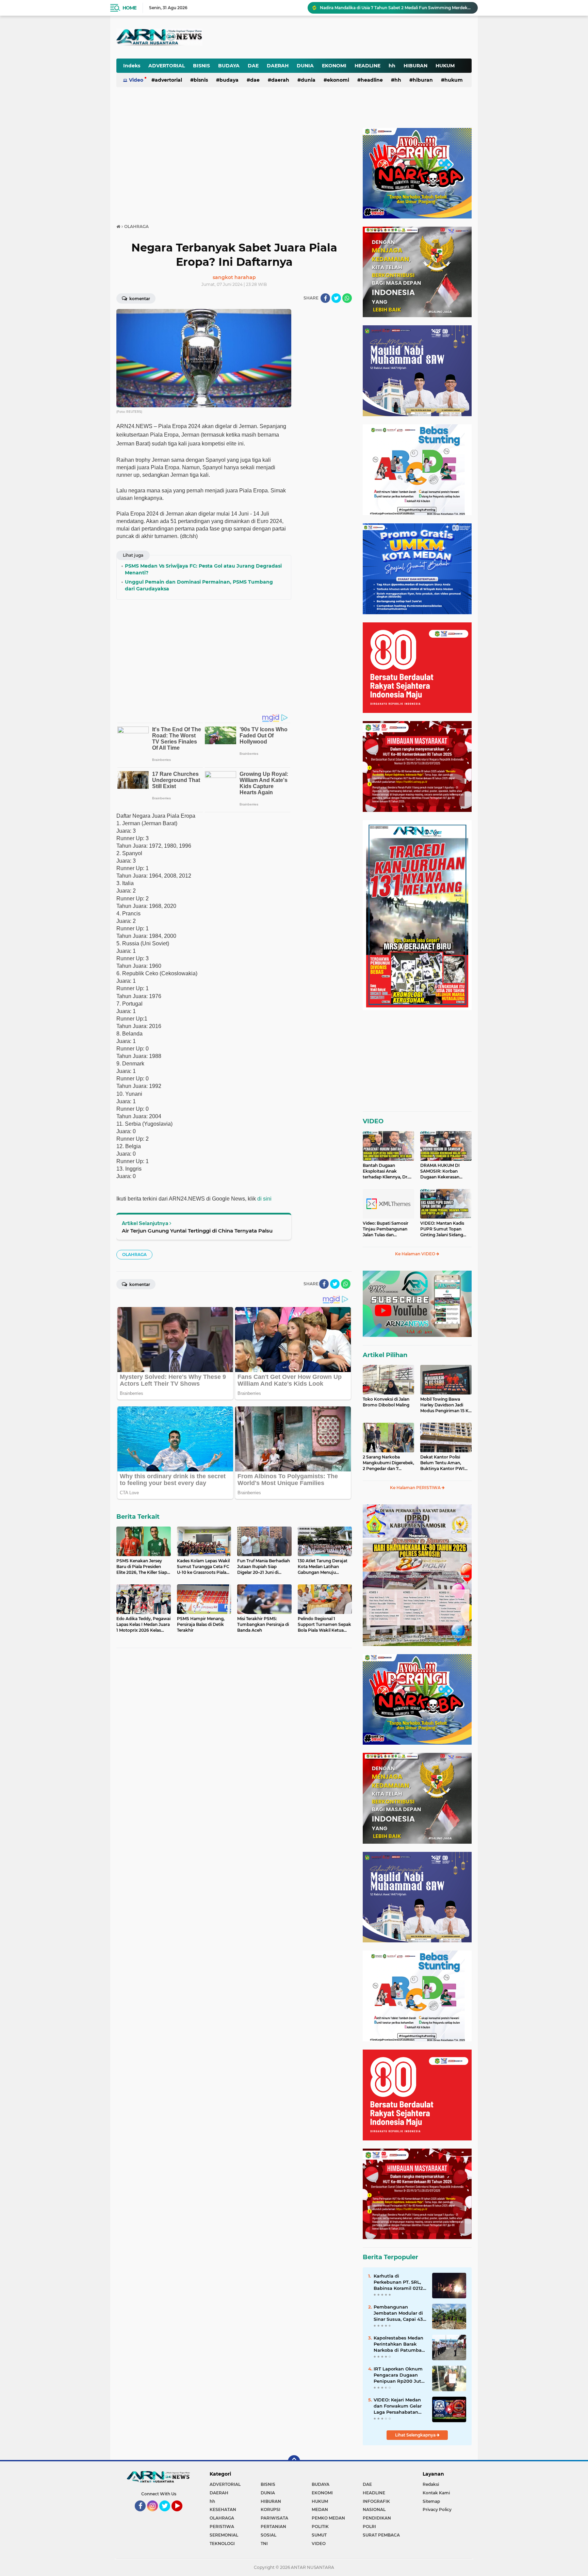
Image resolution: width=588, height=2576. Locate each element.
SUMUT (319, 2535)
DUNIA (305, 66)
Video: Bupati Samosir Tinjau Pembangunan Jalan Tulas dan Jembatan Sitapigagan (386, 1229)
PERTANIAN (273, 2526)
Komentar (139, 299)
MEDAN (320, 2509)
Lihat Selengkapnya (416, 2435)
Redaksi (431, 2484)
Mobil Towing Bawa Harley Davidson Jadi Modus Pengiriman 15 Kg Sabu (446, 1405)
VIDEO (373, 1121)
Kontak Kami (436, 2493)
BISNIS (201, 66)
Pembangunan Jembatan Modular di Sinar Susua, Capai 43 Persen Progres (398, 2313)
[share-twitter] (336, 298)
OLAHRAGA (134, 1254)
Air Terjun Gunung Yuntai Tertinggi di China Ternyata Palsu (197, 1231)
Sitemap (431, 2501)
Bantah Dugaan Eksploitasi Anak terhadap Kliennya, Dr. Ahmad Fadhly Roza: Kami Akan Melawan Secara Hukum (386, 1171)
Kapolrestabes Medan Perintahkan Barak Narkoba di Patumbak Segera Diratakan (399, 2344)
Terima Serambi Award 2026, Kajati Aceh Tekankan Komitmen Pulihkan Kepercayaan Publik (396, 8)
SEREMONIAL (224, 2535)
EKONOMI (334, 66)
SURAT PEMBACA (381, 2535)
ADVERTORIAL (167, 66)
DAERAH (278, 66)
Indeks (132, 66)
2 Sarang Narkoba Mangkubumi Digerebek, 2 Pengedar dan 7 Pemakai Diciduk (388, 1463)
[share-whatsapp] (347, 298)
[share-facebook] (325, 298)
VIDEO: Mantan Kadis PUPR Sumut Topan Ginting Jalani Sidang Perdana (442, 1229)
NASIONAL (374, 2509)
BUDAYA (229, 66)
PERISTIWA (222, 2526)
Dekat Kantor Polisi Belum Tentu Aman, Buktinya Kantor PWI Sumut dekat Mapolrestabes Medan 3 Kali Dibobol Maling (444, 1463)
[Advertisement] (304, 32)
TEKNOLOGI (222, 2544)
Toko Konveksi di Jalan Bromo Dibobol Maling (386, 1402)
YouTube (182, 2514)
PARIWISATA (274, 2518)
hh (392, 66)
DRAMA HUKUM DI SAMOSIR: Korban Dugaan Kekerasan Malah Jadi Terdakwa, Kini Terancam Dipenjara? (442, 1171)
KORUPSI (271, 2509)
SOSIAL (268, 2535)
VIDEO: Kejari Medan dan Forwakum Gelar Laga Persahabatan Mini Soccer (398, 2406)
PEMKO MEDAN (328, 2518)
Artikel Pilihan (385, 1355)
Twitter (168, 2514)
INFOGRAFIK (376, 2501)
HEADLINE (367, 66)
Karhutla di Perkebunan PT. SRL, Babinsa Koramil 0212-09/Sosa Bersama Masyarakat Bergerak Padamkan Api (399, 2282)
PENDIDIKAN (377, 2518)
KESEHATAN (223, 2509)
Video (136, 80)
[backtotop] (294, 2461)
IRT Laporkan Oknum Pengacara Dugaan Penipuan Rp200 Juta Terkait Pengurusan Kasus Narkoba (399, 2375)
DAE (253, 66)
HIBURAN (415, 66)
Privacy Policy (437, 2509)
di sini (264, 1199)
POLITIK (320, 2526)
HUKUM (445, 66)
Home (129, 8)
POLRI (369, 2526)
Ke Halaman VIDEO (416, 1254)
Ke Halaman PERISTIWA (416, 1488)
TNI (264, 2544)
